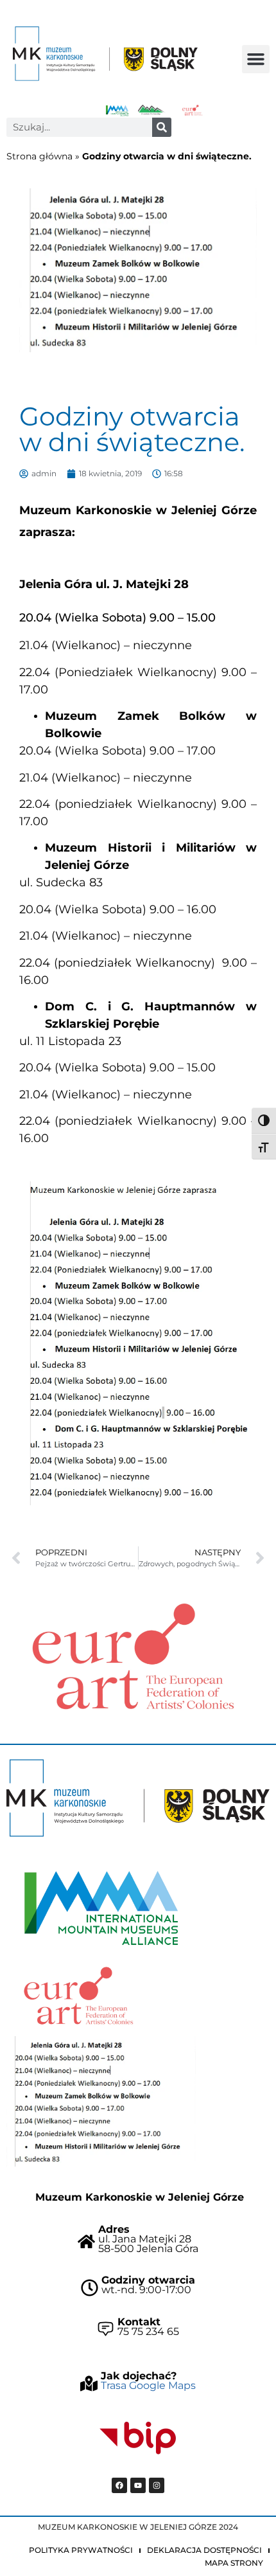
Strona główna (39, 156)
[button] (256, 59)
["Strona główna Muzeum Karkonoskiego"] (138, 1798)
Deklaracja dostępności (204, 2550)
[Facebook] (119, 2485)
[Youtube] (138, 2485)
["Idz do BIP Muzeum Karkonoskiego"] (138, 2438)
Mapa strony (234, 2563)
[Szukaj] (162, 127)
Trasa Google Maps (148, 2385)
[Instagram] (157, 2485)
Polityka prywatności (81, 2550)
